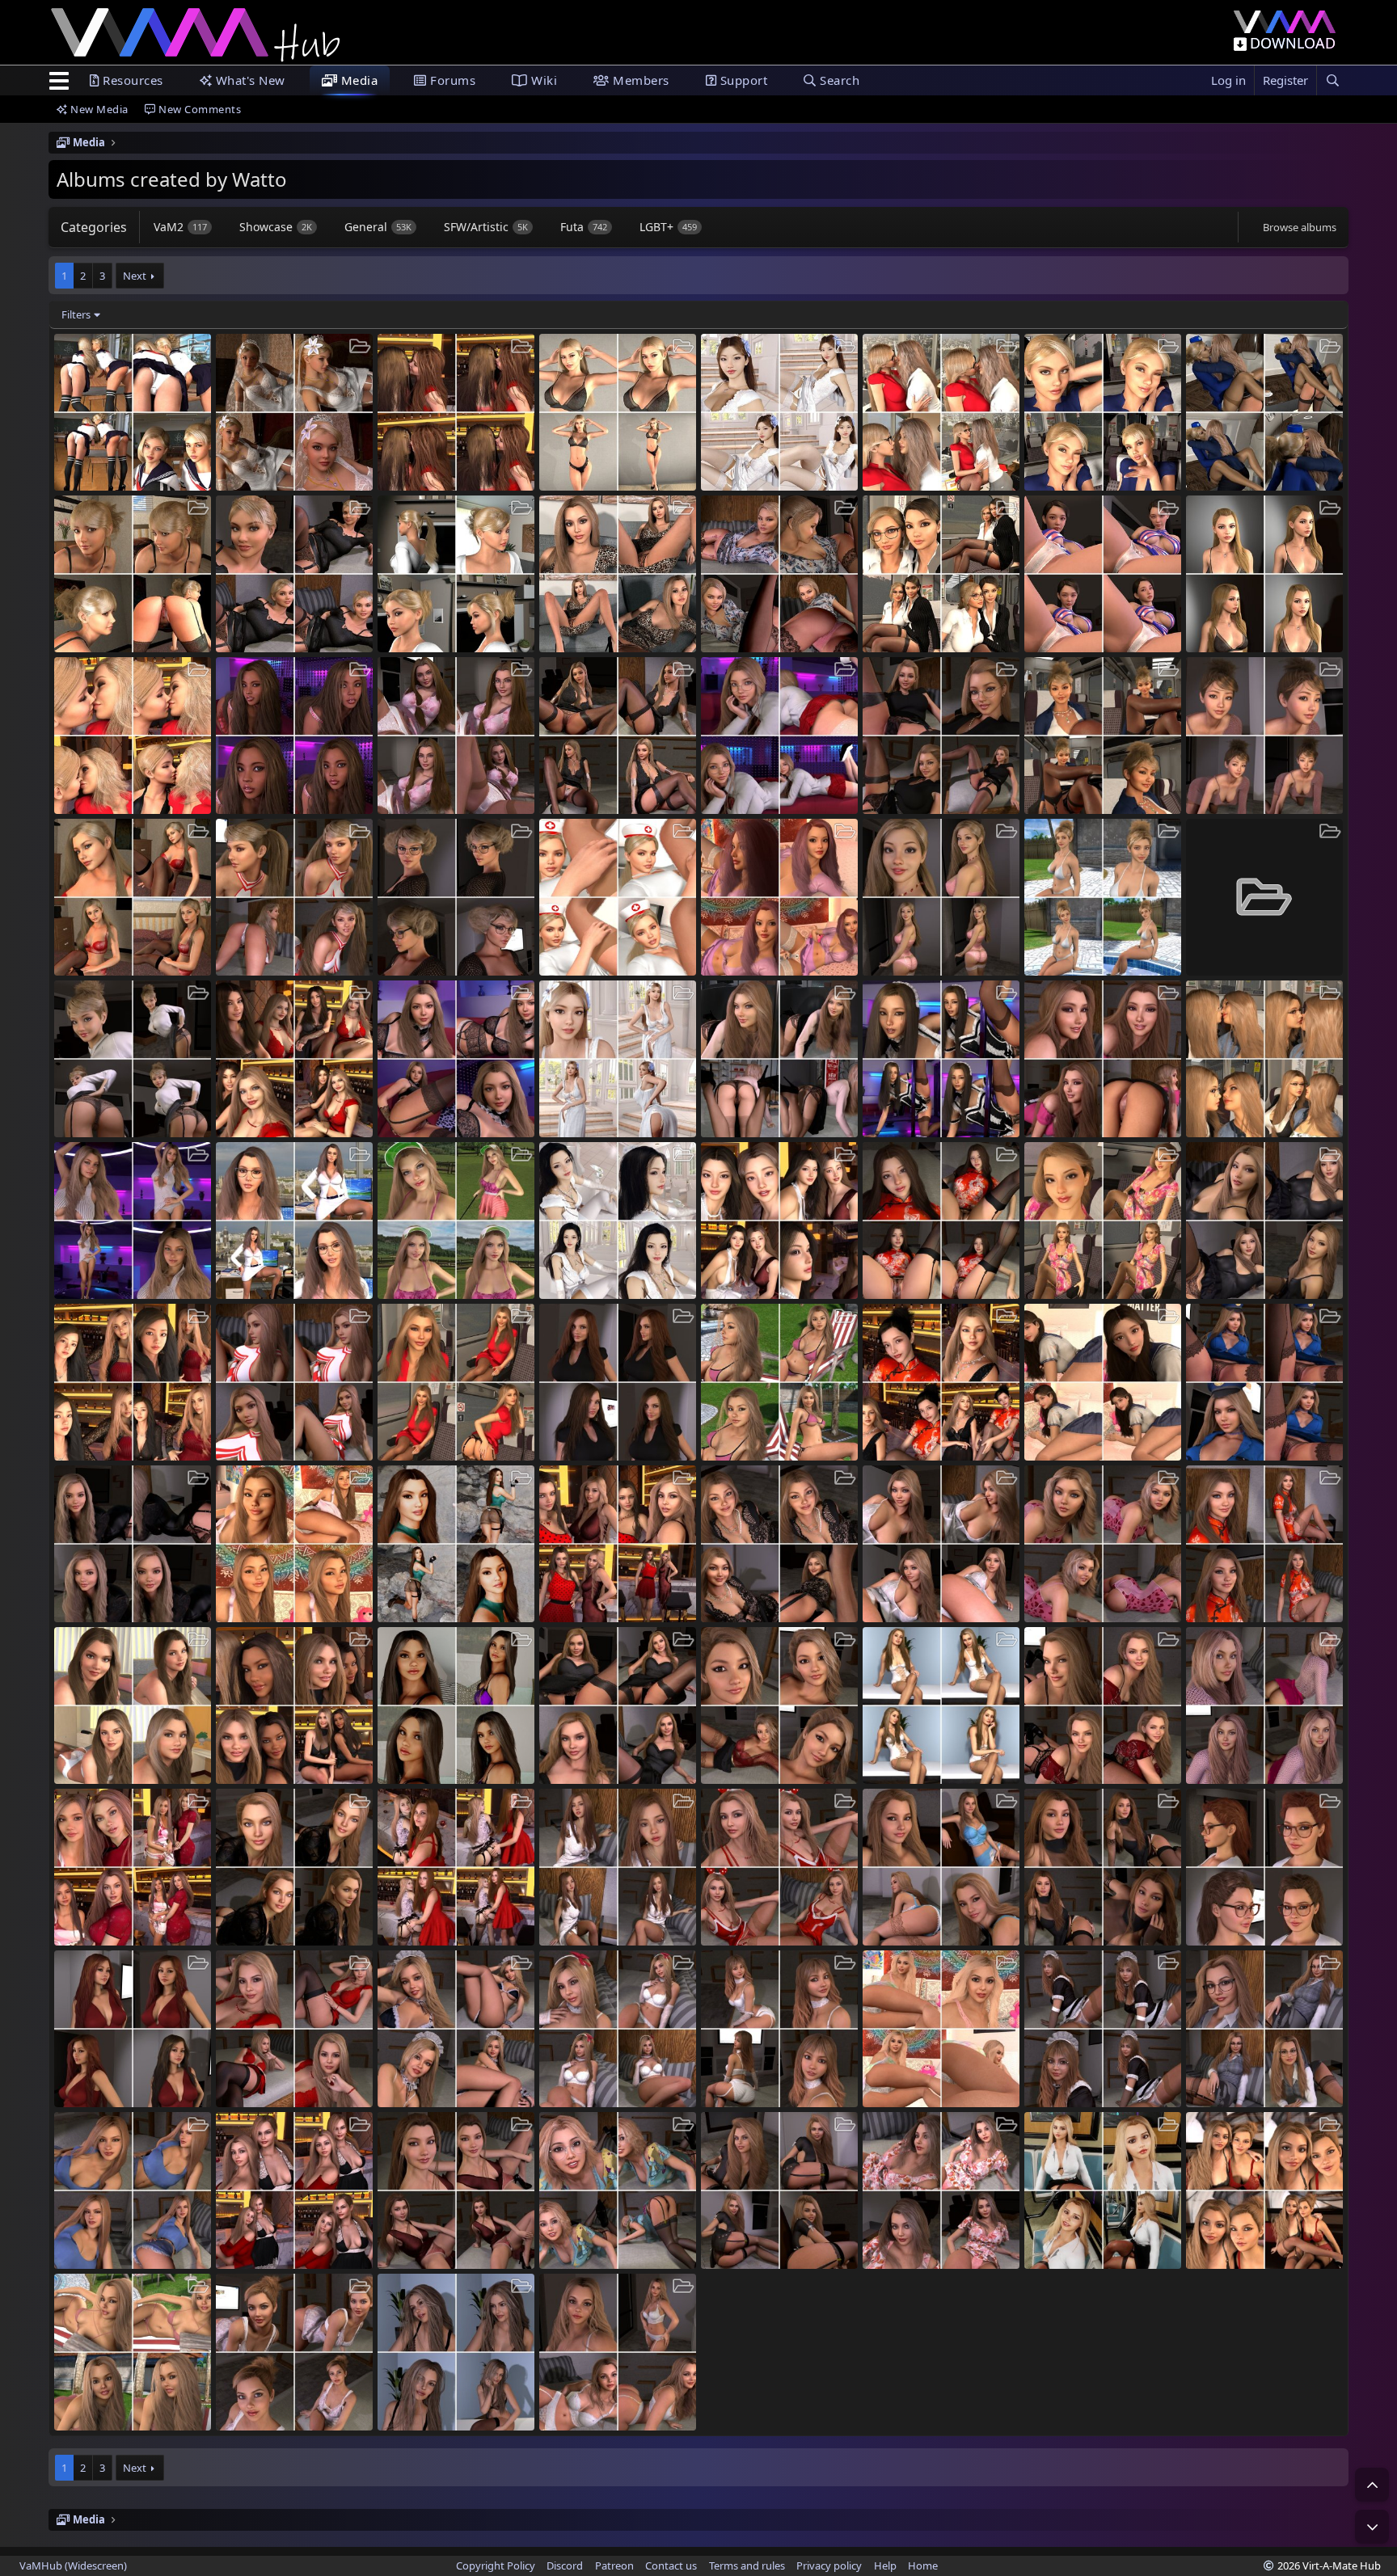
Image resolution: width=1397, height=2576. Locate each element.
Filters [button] (76, 314)
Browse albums (1300, 227)
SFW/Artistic (486, 227)
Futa (584, 227)
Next (135, 276)
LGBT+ (668, 227)
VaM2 (180, 227)
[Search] (1332, 80)
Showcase (276, 227)
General (378, 227)
